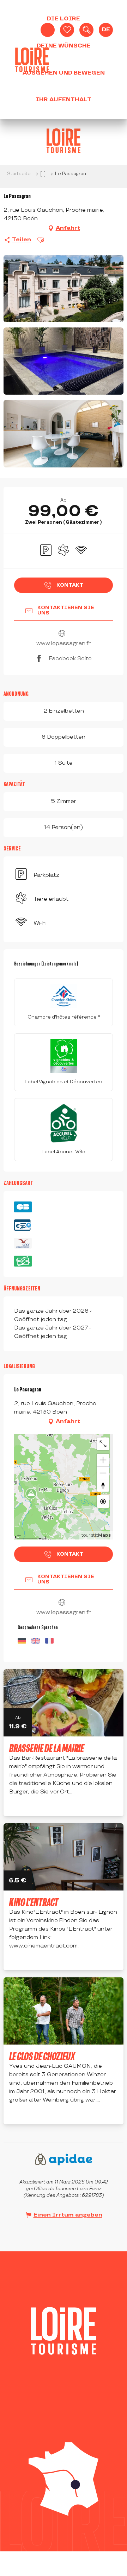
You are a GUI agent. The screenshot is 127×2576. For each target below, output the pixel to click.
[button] (86, 30)
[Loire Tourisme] (32, 60)
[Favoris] (67, 30)
